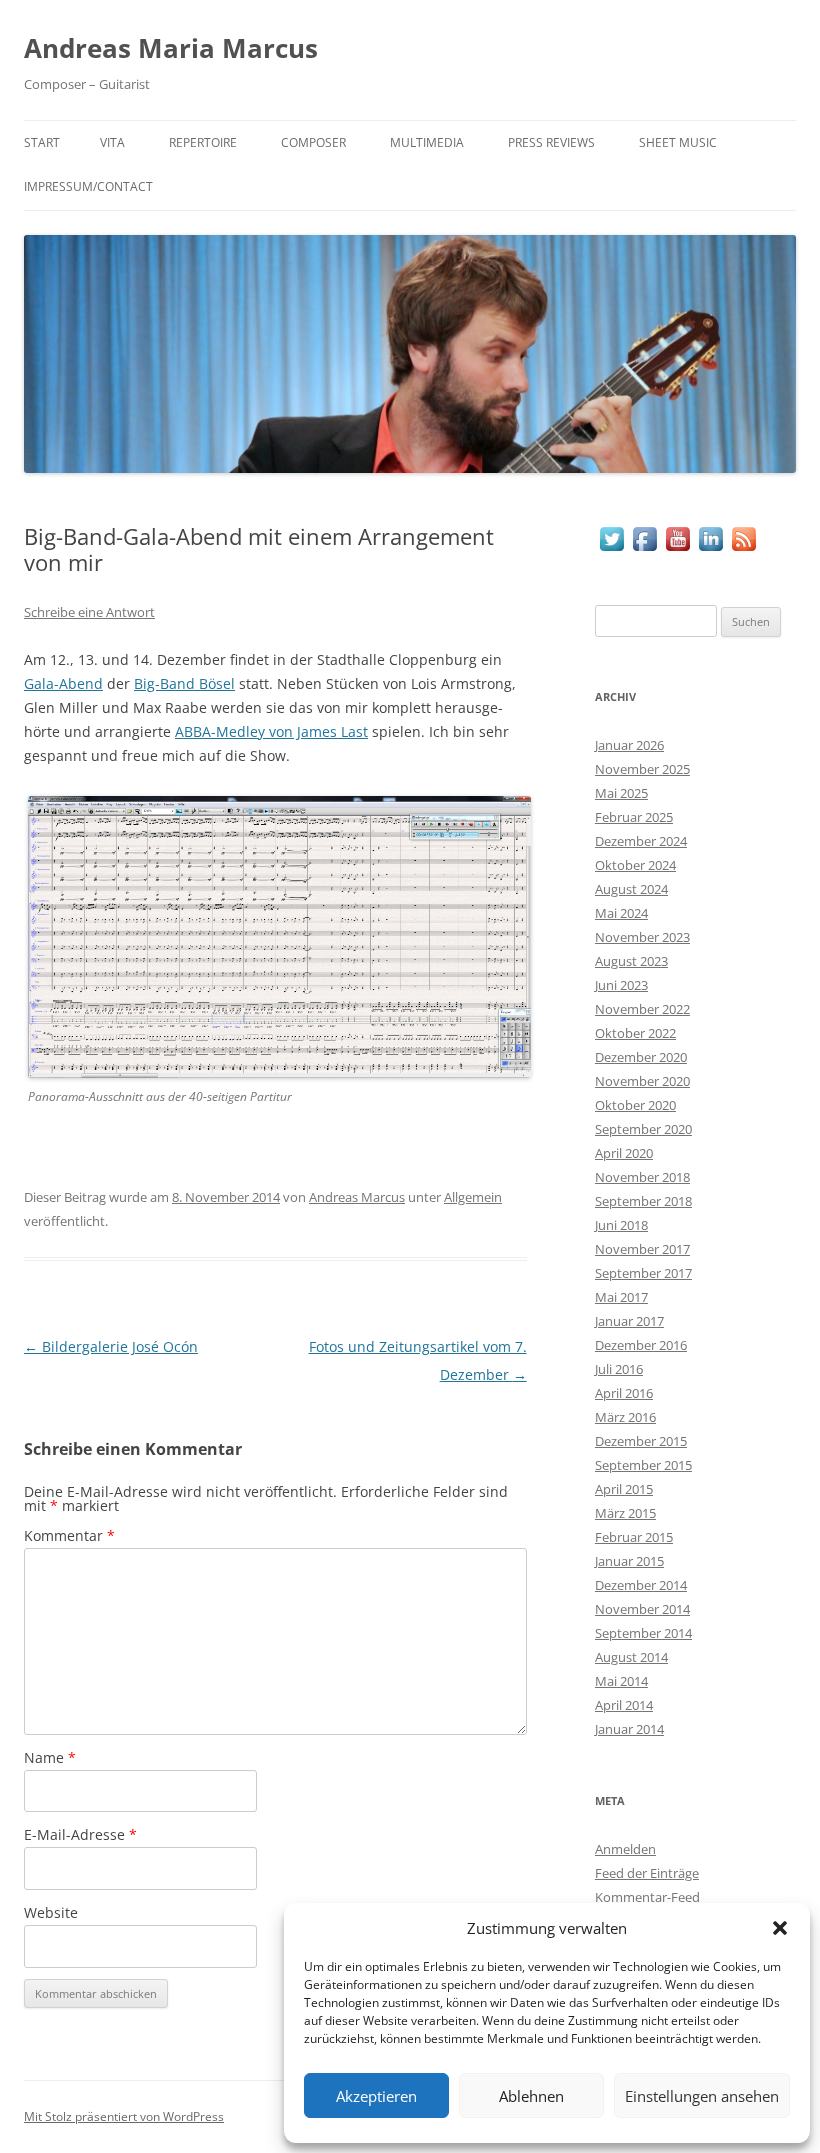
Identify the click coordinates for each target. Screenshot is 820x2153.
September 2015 (643, 1465)
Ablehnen (531, 2096)
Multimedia (427, 142)
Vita (112, 142)
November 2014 (642, 1609)
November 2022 (642, 1009)
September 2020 (643, 1129)
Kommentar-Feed (647, 1897)
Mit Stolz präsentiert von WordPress (124, 2116)
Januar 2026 (629, 745)
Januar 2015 (629, 1561)
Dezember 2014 (641, 1585)
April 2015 (624, 1489)
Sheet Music (678, 142)
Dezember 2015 (641, 1441)
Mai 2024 (621, 913)
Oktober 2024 (635, 865)
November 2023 (642, 937)
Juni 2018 (621, 1225)
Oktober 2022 (635, 1033)
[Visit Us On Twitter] (611, 549)
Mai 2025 (621, 793)
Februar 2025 (634, 817)
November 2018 (642, 1177)
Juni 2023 (621, 985)
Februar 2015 (634, 1537)
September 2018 (643, 1201)
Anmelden (625, 1849)
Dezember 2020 (641, 1057)
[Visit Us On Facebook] (644, 549)
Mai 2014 (621, 1681)
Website (51, 1912)
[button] (780, 1928)
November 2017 (642, 1249)
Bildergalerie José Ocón (111, 1346)
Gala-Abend (63, 683)
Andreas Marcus (357, 1197)
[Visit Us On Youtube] (677, 549)
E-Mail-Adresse (80, 1834)
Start (42, 142)
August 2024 (631, 889)
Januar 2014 (629, 1729)
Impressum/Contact (88, 186)
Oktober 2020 (635, 1105)
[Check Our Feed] (743, 549)
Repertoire (203, 142)
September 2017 (643, 1273)
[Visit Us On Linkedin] (710, 549)
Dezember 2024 (641, 841)
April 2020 (624, 1153)
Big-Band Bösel (184, 683)
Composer (313, 142)
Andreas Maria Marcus (171, 48)
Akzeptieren (376, 2096)
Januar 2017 (629, 1321)
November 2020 (642, 1081)
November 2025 (642, 769)
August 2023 (631, 961)
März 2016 (625, 1417)
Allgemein (473, 1197)
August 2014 (631, 1657)
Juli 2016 (619, 1369)
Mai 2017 (621, 1297)
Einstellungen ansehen (702, 2096)
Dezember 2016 (641, 1345)
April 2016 (624, 1393)
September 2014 (643, 1633)
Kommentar (69, 1535)
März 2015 (625, 1513)
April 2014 (624, 1705)
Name (50, 1757)
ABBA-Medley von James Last (271, 731)
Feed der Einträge (647, 1873)
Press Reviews (551, 142)
